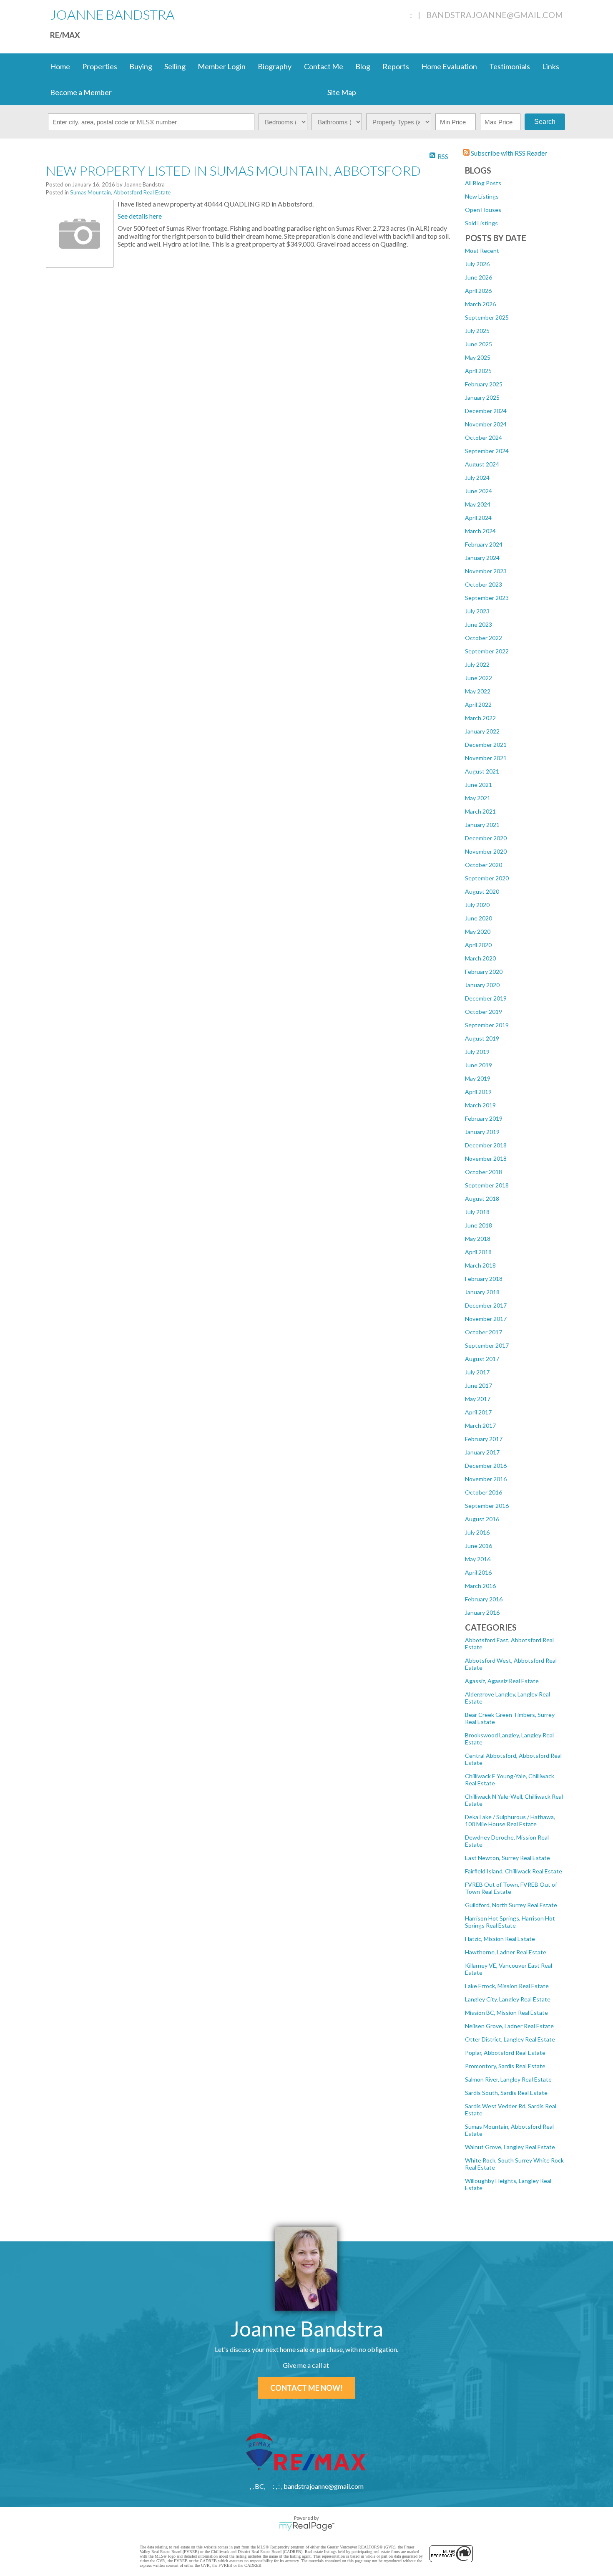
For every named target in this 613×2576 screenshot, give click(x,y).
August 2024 (482, 464)
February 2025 (484, 384)
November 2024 (486, 424)
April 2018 (478, 1252)
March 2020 (480, 958)
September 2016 (487, 1506)
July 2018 (477, 1212)
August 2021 (482, 771)
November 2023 (486, 571)
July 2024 (477, 478)
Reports (396, 66)
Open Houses (483, 210)
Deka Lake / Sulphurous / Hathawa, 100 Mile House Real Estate (510, 1820)
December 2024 (486, 411)
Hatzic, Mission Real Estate (500, 1939)
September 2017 (487, 1345)
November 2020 (486, 851)
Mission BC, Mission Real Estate (506, 2013)
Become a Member (81, 92)
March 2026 (480, 304)
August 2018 (482, 1199)
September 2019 (487, 1025)
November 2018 (486, 1158)
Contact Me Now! (306, 2388)
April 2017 (478, 1412)
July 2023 (477, 611)
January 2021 (482, 825)
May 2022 (478, 691)
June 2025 (479, 344)
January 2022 (482, 731)
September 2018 (487, 1185)
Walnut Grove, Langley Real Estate (510, 2147)
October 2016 (484, 1492)
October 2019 (484, 1012)
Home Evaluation (449, 66)
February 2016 (484, 1599)
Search (545, 122)
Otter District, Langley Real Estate (510, 2039)
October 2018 (484, 1172)
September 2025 (487, 317)
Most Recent (482, 251)
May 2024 (478, 504)
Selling (175, 66)
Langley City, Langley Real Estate (508, 1999)
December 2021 (486, 745)
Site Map (342, 92)
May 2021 (478, 798)
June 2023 (479, 624)
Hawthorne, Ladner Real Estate (506, 1952)
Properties (100, 66)
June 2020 (479, 918)
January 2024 (482, 558)
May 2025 (478, 357)
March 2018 (480, 1265)
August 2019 (482, 1038)
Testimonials (510, 66)
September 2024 (487, 451)
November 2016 (486, 1479)
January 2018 (482, 1292)
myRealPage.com (307, 2526)
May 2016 (478, 1559)
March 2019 (480, 1105)
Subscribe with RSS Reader (508, 153)
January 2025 (482, 397)
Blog (363, 66)
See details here (140, 216)
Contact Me (324, 66)
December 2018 (486, 1145)
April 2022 (478, 704)
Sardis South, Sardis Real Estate (506, 2093)
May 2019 (478, 1078)
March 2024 (480, 531)
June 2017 (479, 1385)
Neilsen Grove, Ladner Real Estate (509, 2026)
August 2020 (482, 891)
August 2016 (482, 1519)
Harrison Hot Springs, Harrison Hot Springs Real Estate (510, 1922)
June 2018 (479, 1225)
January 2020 (482, 985)
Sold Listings (481, 223)
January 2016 (482, 1612)
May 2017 (478, 1399)
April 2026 (478, 291)
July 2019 (477, 1052)
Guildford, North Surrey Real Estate (511, 1905)
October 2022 (484, 638)
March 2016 (480, 1586)
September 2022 (487, 651)
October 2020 (484, 865)
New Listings (482, 196)
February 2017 (484, 1439)
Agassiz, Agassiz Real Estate (502, 1681)
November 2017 (486, 1319)
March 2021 (480, 811)
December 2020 (486, 838)
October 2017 (484, 1332)
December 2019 (486, 998)
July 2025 (477, 331)
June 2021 (479, 785)
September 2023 (487, 598)
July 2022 (477, 664)
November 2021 (486, 758)
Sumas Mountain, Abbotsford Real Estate (120, 192)
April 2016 (478, 1572)
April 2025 (478, 371)
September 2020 (487, 878)
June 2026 (479, 277)
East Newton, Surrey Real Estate (507, 1858)
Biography (275, 66)
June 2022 (479, 678)
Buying (141, 66)
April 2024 (478, 518)
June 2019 (479, 1065)
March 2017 (480, 1425)
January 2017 (482, 1452)
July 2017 (477, 1372)
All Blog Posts (483, 183)
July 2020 (477, 905)
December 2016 (486, 1466)
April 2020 (478, 945)
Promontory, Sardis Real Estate (505, 2066)
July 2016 (477, 1532)
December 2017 (486, 1305)
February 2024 (484, 544)
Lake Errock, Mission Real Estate (507, 1986)
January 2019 (482, 1132)
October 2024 (484, 437)
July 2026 (477, 264)
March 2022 (480, 718)
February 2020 (484, 972)
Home (60, 66)
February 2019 (484, 1118)
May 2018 (478, 1239)
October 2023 (484, 584)
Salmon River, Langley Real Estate (508, 2079)
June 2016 (479, 1546)
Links (551, 66)
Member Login (222, 66)
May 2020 (478, 931)
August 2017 (482, 1359)
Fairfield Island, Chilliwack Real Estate (514, 1871)
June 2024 (479, 491)
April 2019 (478, 1092)
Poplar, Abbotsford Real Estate (505, 2053)
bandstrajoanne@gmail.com (495, 15)
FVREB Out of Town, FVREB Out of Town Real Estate (511, 1888)
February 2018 (484, 1279)
